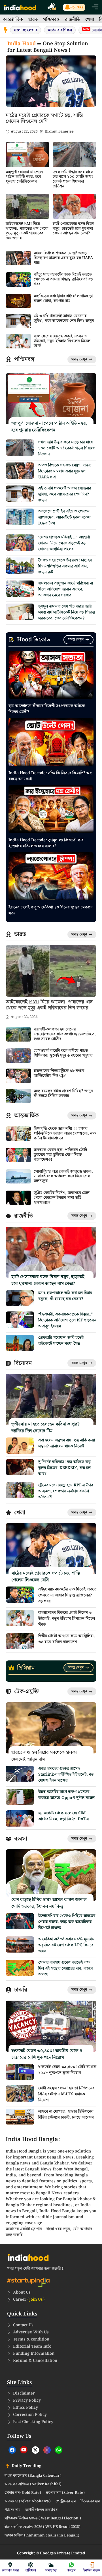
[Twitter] (35, 2450)
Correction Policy (30, 2415)
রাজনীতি (72, 19)
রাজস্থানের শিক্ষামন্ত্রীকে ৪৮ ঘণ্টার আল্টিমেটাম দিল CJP (59, 1073)
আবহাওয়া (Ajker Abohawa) (28, 2501)
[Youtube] (24, 2450)
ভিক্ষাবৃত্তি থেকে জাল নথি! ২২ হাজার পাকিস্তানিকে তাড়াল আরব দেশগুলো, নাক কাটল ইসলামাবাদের (65, 1133)
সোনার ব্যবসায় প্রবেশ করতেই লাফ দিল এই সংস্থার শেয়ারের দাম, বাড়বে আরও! (65, 1968)
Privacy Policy (27, 2401)
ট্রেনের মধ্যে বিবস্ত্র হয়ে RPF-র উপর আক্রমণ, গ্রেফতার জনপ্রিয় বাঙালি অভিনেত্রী (66, 1491)
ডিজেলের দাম (90, 2501)
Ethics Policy (25, 2408)
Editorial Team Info (32, 2346)
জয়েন (72, 2570)
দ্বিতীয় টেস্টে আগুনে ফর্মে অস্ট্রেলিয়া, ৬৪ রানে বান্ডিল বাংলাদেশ (67, 1639)
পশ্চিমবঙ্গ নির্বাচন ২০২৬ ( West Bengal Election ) (43, 2519)
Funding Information (34, 2354)
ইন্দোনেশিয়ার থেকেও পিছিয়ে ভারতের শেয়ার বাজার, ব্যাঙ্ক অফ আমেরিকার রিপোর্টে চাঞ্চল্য (67, 1922)
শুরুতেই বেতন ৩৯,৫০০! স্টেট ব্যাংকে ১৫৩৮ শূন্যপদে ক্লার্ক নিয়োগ (67, 2070)
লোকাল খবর (10, 2570)
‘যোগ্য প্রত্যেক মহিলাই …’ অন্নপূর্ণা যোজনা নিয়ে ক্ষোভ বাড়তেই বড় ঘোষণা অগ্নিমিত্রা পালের (64, 543)
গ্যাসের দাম (12, 2510)
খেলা (90, 19)
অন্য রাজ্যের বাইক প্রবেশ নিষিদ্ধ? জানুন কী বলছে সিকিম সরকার (63, 1093)
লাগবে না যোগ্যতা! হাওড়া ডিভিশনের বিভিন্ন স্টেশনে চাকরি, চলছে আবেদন (66, 2115)
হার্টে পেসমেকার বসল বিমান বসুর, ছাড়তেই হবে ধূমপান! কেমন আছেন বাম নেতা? (74, 229)
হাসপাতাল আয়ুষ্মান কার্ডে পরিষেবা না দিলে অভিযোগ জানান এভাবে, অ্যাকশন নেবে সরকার (66, 589)
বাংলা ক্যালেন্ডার (25, 30)
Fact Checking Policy (33, 2422)
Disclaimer (24, 2393)
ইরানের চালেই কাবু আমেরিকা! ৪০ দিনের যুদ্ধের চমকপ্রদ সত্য (51, 910)
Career (29, 2300)
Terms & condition (31, 2339)
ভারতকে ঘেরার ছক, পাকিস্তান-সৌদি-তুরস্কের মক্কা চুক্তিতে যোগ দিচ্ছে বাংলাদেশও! (61, 1155)
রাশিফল (31, 2570)
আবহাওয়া (51, 2570)
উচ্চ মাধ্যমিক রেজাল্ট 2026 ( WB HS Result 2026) (42, 2527)
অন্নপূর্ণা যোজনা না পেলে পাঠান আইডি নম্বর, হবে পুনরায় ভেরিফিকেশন (24, 177)
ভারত (33, 19)
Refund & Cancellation (35, 2361)
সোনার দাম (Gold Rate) (23, 2493)
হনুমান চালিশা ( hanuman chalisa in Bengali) (42, 2536)
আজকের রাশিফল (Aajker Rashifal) (33, 2484)
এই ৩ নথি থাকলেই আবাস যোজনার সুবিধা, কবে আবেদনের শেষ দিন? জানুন (64, 318)
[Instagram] (47, 2450)
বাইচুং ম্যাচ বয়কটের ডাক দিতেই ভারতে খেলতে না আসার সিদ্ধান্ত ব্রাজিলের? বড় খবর (63, 279)
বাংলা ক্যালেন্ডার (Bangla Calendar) (33, 2476)
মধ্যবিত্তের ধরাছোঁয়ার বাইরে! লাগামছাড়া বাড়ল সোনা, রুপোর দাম (63, 298)
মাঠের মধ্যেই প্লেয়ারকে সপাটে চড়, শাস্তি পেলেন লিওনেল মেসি (44, 118)
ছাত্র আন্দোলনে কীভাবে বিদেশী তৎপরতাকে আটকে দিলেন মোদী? (47, 709)
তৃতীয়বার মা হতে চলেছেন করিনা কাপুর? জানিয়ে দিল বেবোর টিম (45, 1428)
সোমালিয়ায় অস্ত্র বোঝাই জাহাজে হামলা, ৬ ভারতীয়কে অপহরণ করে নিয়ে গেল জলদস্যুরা (63, 1176)
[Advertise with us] (52, 8)
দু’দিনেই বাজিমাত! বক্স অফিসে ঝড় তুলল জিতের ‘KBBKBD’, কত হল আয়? (64, 1468)
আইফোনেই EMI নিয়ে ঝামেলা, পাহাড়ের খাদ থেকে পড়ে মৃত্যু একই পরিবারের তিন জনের (27, 231)
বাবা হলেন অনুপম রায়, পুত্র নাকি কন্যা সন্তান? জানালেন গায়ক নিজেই (67, 1443)
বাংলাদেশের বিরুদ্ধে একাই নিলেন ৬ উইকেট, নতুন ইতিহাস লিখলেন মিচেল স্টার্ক (62, 341)
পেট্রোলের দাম (66, 2501)
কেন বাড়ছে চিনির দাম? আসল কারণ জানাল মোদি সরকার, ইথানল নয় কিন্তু (49, 1903)
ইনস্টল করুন (92, 2570)
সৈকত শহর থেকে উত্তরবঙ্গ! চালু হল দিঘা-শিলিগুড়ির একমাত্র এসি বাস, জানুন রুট (65, 566)
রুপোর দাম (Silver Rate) (65, 2493)
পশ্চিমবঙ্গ (51, 19)
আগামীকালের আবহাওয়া (42, 2510)
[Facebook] (12, 2450)
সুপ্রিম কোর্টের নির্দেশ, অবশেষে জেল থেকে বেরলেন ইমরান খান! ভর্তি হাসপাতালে (62, 1198)
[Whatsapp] (59, 2450)
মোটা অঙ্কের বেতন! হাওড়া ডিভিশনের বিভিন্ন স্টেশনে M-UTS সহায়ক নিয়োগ (66, 2094)
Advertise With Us (31, 2332)
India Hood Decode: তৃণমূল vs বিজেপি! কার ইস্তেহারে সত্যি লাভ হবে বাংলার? (46, 843)
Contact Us (23, 2325)
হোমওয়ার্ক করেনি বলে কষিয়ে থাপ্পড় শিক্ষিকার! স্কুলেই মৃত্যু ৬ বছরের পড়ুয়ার (63, 1053)
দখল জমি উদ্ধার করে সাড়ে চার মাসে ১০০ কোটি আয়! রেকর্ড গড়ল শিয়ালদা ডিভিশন (73, 179)
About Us (22, 2292)
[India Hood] (20, 7)
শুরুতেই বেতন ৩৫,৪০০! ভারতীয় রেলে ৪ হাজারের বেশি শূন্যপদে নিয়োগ (47, 2054)
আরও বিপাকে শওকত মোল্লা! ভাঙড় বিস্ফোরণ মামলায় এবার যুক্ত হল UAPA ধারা (63, 258)
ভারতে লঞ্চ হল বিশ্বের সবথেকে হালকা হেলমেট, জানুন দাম (44, 1756)
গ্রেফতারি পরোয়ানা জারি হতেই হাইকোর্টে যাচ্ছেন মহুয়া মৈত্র (61, 1341)
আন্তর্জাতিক (13, 19)
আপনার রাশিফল (60, 30)
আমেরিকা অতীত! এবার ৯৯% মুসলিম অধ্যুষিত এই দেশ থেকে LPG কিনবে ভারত (66, 1945)
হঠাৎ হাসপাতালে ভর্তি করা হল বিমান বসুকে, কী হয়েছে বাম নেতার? (65, 1296)
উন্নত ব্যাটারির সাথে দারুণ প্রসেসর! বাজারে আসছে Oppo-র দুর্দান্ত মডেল (66, 1795)
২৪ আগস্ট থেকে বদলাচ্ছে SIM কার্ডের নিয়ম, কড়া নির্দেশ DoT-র (63, 1816)
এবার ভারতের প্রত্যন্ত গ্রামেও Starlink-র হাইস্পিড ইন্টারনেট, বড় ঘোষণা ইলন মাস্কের (66, 1775)
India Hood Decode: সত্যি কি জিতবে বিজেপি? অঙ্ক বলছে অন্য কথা (50, 776)
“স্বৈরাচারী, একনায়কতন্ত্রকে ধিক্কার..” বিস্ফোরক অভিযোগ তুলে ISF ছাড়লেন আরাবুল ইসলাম (67, 1320)
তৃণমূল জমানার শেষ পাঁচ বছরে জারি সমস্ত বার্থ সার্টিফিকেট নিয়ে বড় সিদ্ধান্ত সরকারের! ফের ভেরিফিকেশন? (67, 612)
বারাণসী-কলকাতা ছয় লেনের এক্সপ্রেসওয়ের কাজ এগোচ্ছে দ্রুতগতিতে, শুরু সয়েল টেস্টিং (65, 1034)
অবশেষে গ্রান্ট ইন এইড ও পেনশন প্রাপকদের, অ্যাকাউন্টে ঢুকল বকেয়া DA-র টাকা (65, 517)
